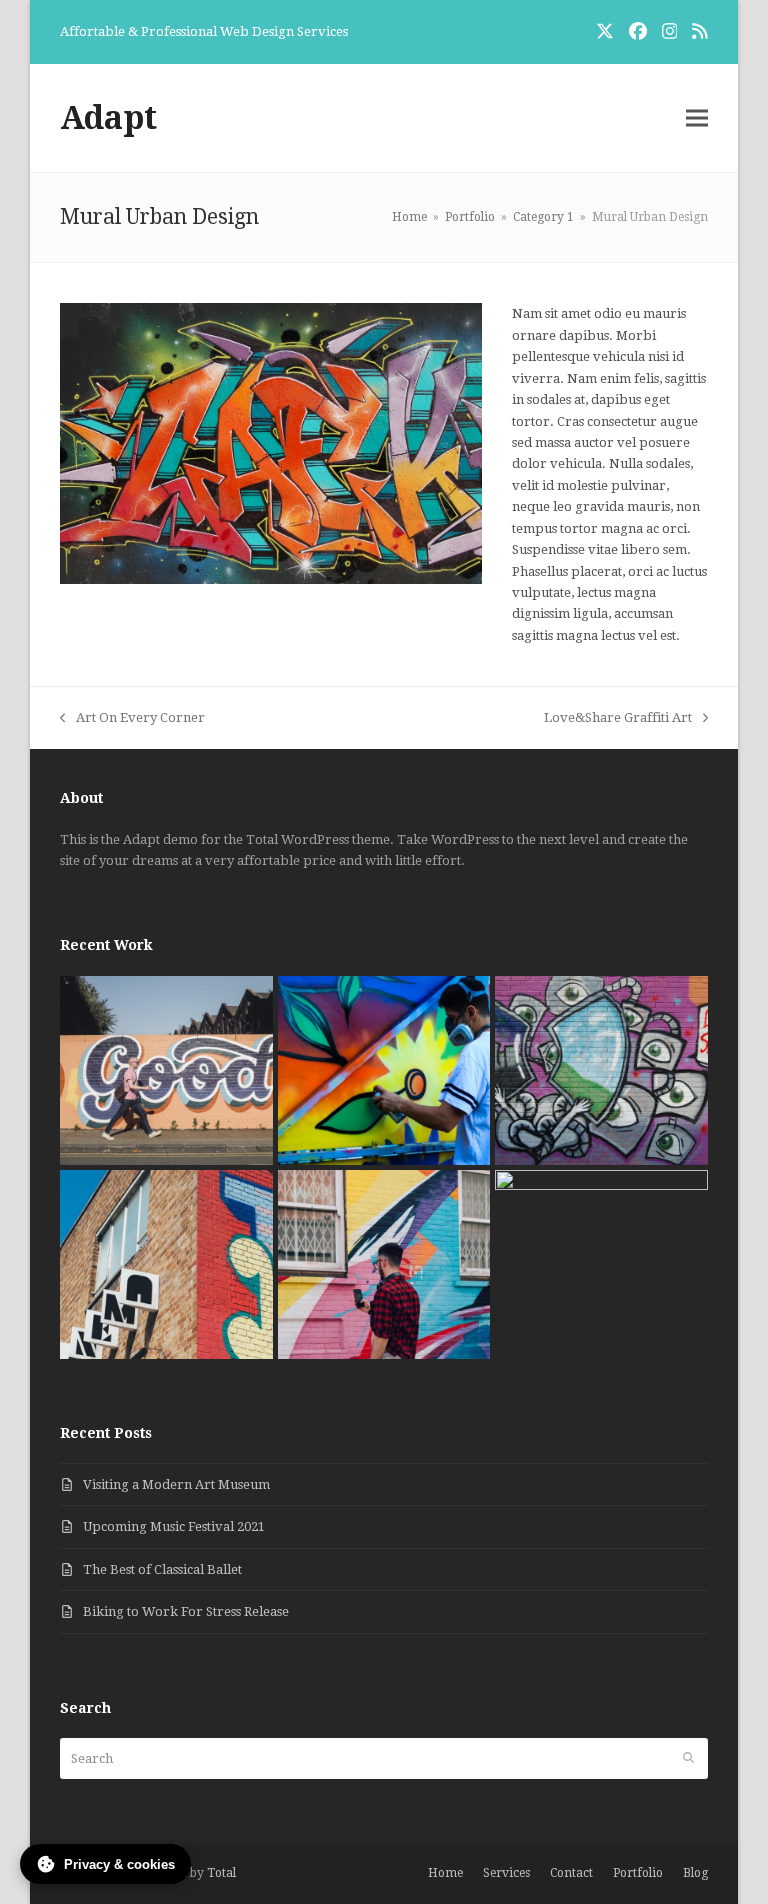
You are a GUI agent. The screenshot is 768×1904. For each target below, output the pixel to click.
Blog (695, 1873)
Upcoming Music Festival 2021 (174, 1526)
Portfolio (638, 1873)
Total (221, 1873)
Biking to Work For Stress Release (186, 1611)
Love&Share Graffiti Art (618, 719)
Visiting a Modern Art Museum (176, 1484)
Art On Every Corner (132, 719)
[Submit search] (688, 1759)
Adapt (108, 118)
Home (445, 1873)
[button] (697, 118)
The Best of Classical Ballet (162, 1569)
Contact (571, 1873)
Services (506, 1873)
